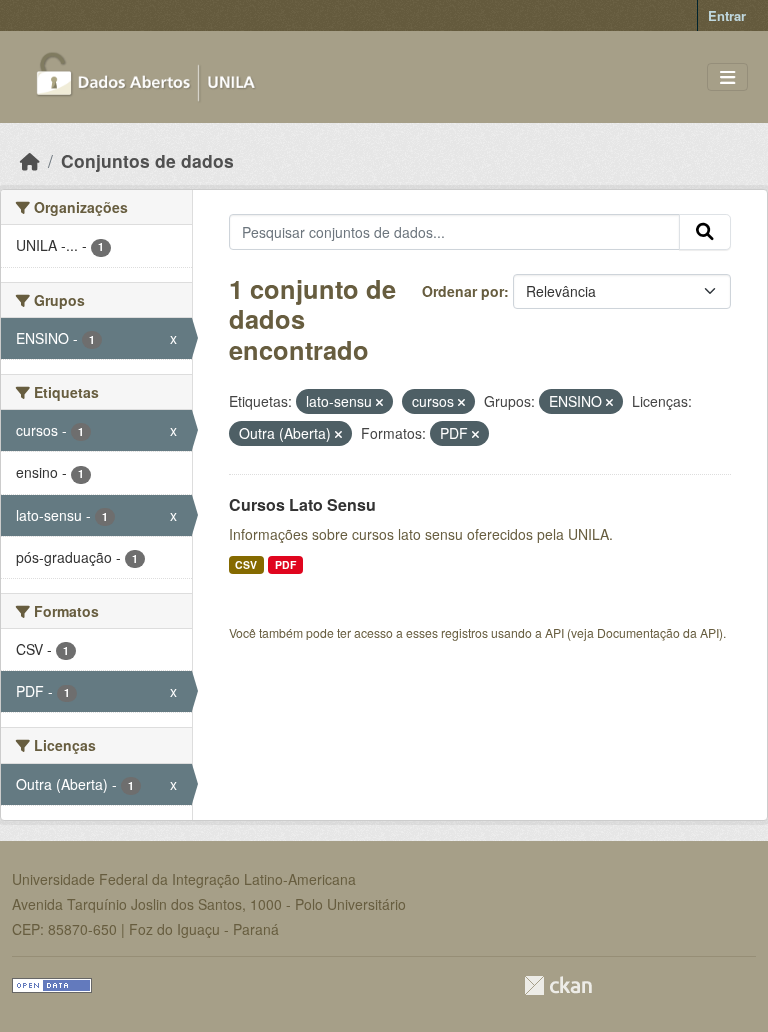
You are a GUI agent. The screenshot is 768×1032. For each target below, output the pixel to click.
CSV (246, 564)
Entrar (727, 15)
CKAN (558, 985)
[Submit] (705, 232)
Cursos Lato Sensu (302, 504)
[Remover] (379, 402)
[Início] (30, 160)
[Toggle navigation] (727, 77)
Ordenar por (463, 291)
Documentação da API (658, 632)
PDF (285, 564)
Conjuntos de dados (147, 160)
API (554, 632)
